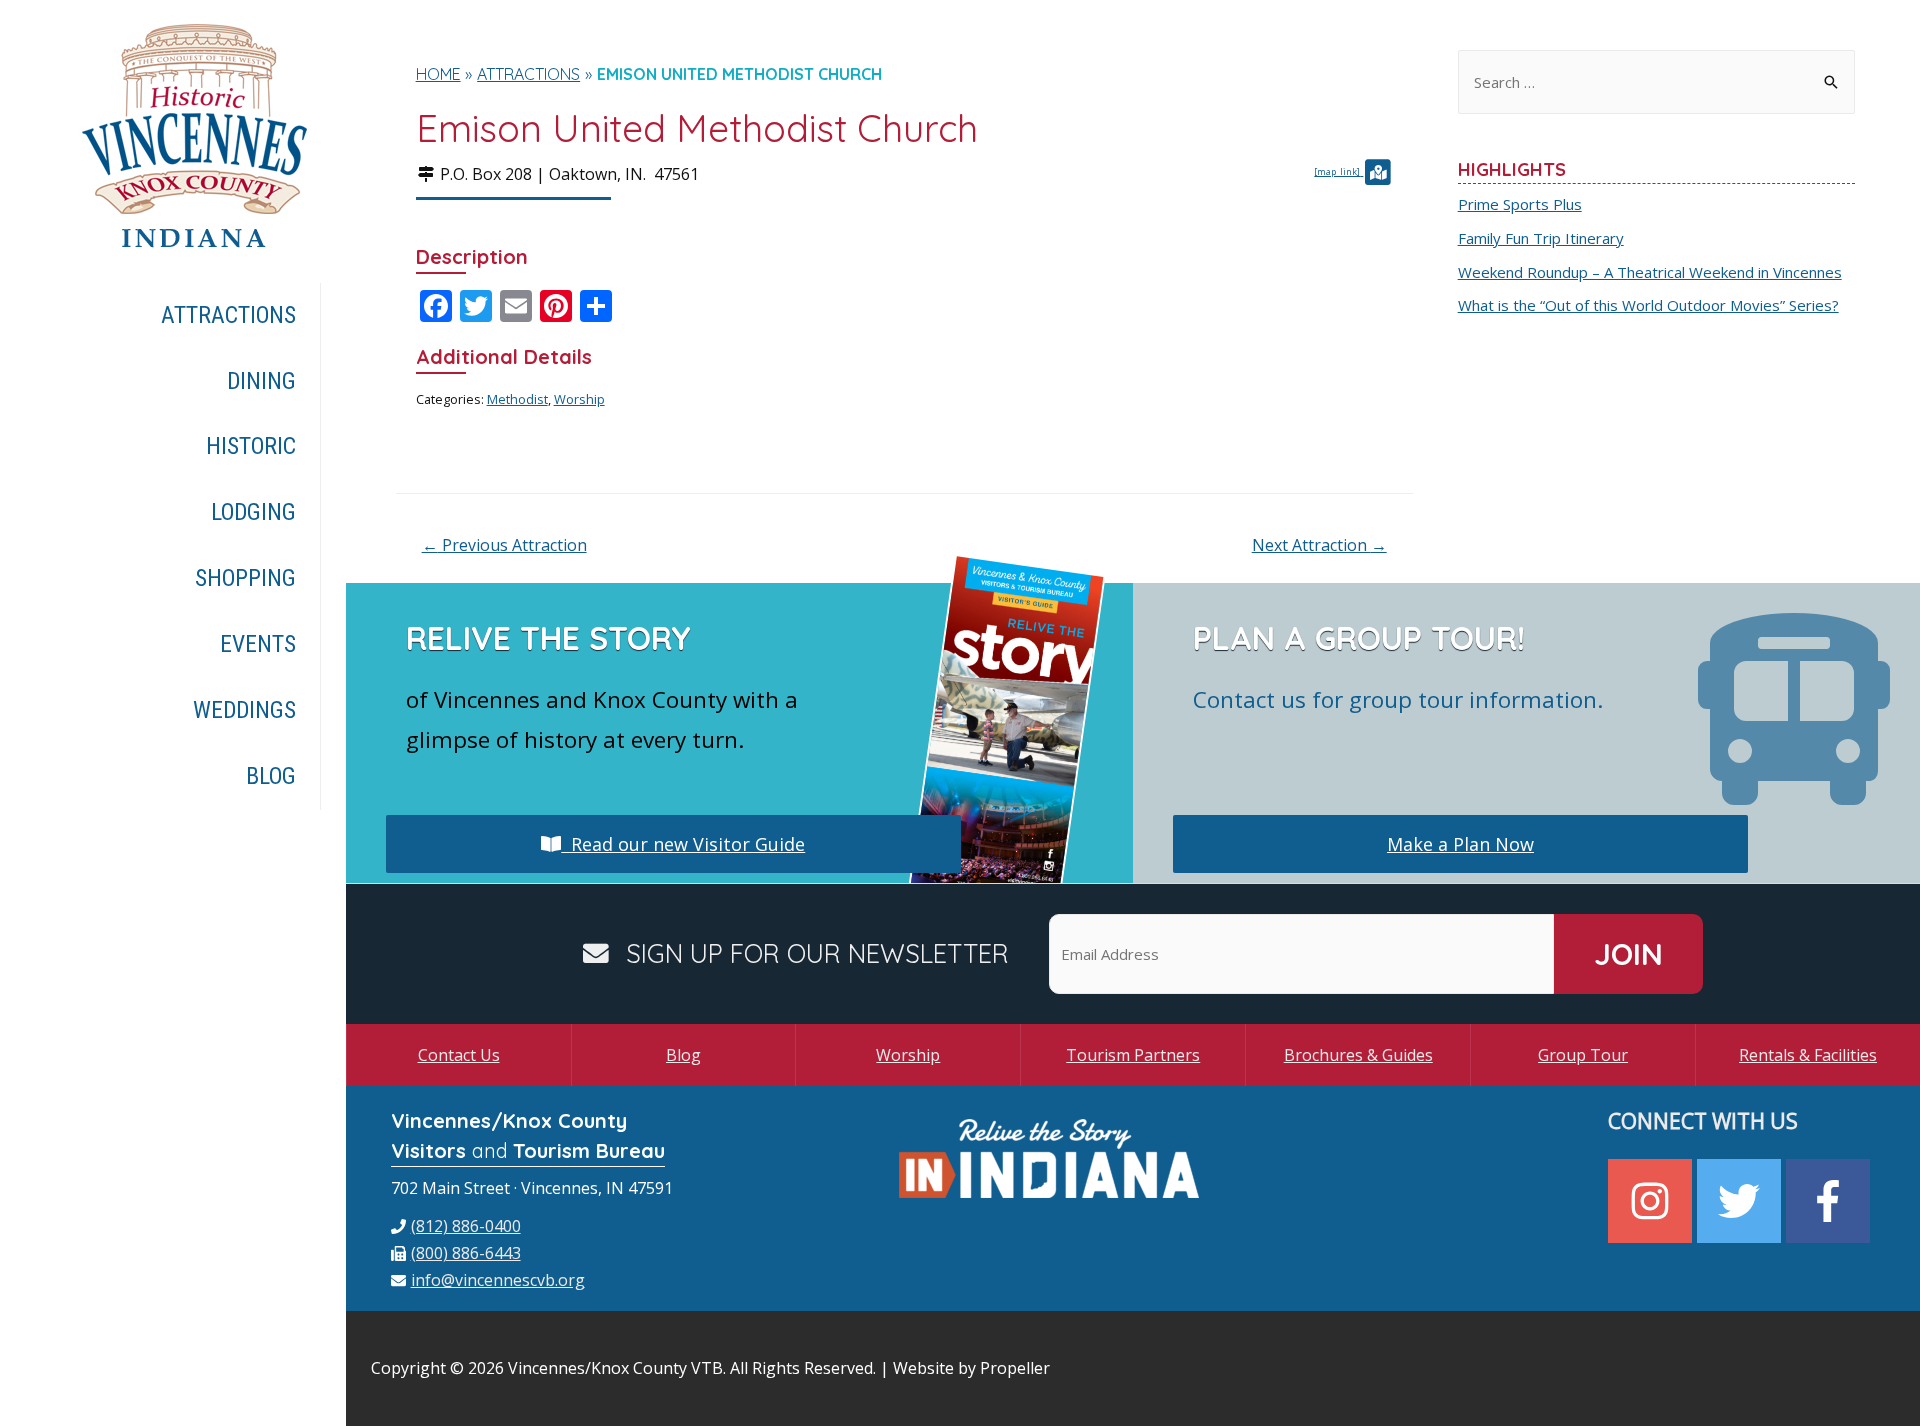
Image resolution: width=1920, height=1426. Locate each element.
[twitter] (1741, 1201)
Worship (579, 399)
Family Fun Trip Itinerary (1541, 238)
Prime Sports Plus (1520, 204)
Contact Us (459, 1055)
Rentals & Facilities (1808, 1055)
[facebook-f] (1830, 1201)
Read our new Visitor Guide (683, 844)
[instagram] (1652, 1201)
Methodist (517, 399)
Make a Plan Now (1460, 844)
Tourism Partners (1133, 1055)
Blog (683, 1055)
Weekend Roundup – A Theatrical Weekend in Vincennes (1650, 272)
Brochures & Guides (1358, 1055)
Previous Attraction (504, 545)
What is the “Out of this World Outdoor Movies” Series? (1648, 305)
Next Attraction (1319, 545)
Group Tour (1583, 1055)
